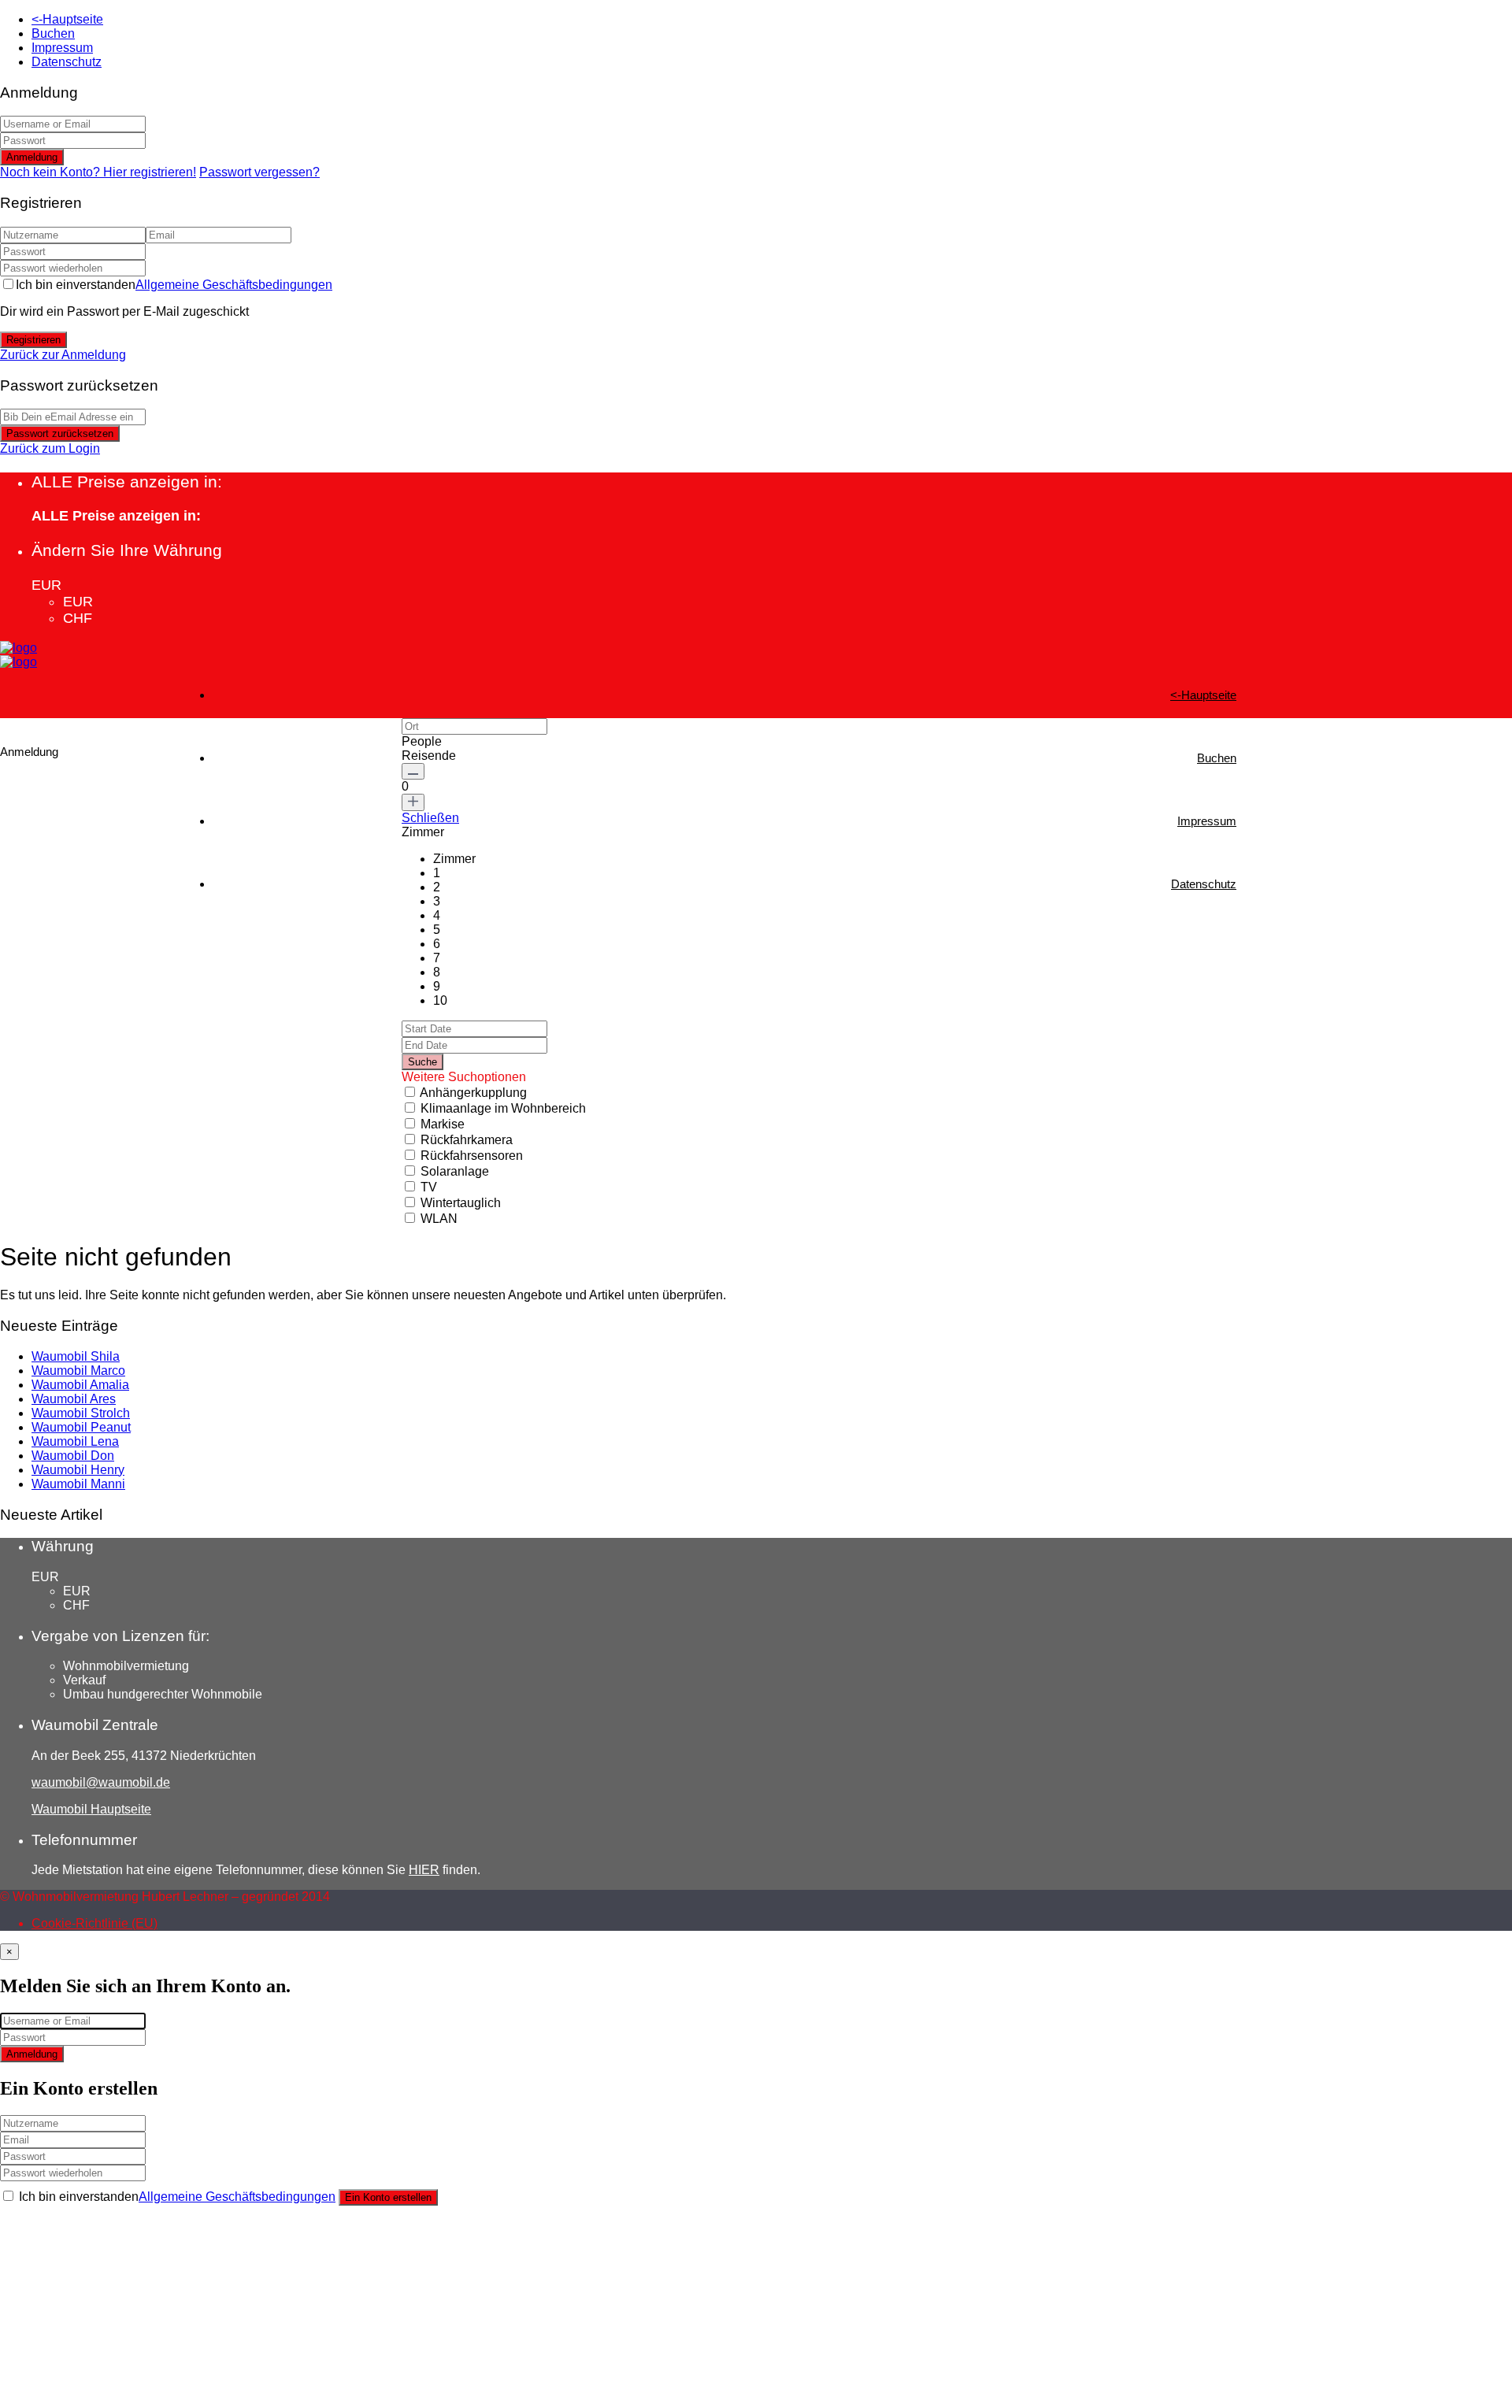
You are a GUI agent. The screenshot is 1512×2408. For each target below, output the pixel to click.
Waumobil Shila (76, 1356)
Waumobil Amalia (80, 1385)
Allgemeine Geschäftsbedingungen (234, 285)
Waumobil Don (73, 1456)
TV (429, 1187)
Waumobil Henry (78, 1470)
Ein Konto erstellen (388, 2197)
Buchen (53, 33)
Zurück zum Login (50, 448)
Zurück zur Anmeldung (63, 355)
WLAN (439, 1219)
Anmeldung (32, 157)
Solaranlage (455, 1171)
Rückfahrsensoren (472, 1156)
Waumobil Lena (75, 1441)
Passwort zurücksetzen (60, 433)
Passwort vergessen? (259, 172)
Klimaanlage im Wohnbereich (503, 1108)
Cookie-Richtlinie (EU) (94, 1923)
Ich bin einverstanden (174, 285)
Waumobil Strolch (81, 1413)
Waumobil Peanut (81, 1427)
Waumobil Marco (78, 1371)
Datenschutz (67, 62)
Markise (443, 1124)
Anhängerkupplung (473, 1093)
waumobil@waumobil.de (101, 1782)
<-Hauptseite (67, 19)
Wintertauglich (461, 1203)
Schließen (430, 818)
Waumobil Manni (78, 1484)
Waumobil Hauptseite (91, 1809)
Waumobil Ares (74, 1399)
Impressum (62, 48)
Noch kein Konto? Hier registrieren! (98, 172)
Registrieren (33, 340)
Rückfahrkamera (467, 1140)
